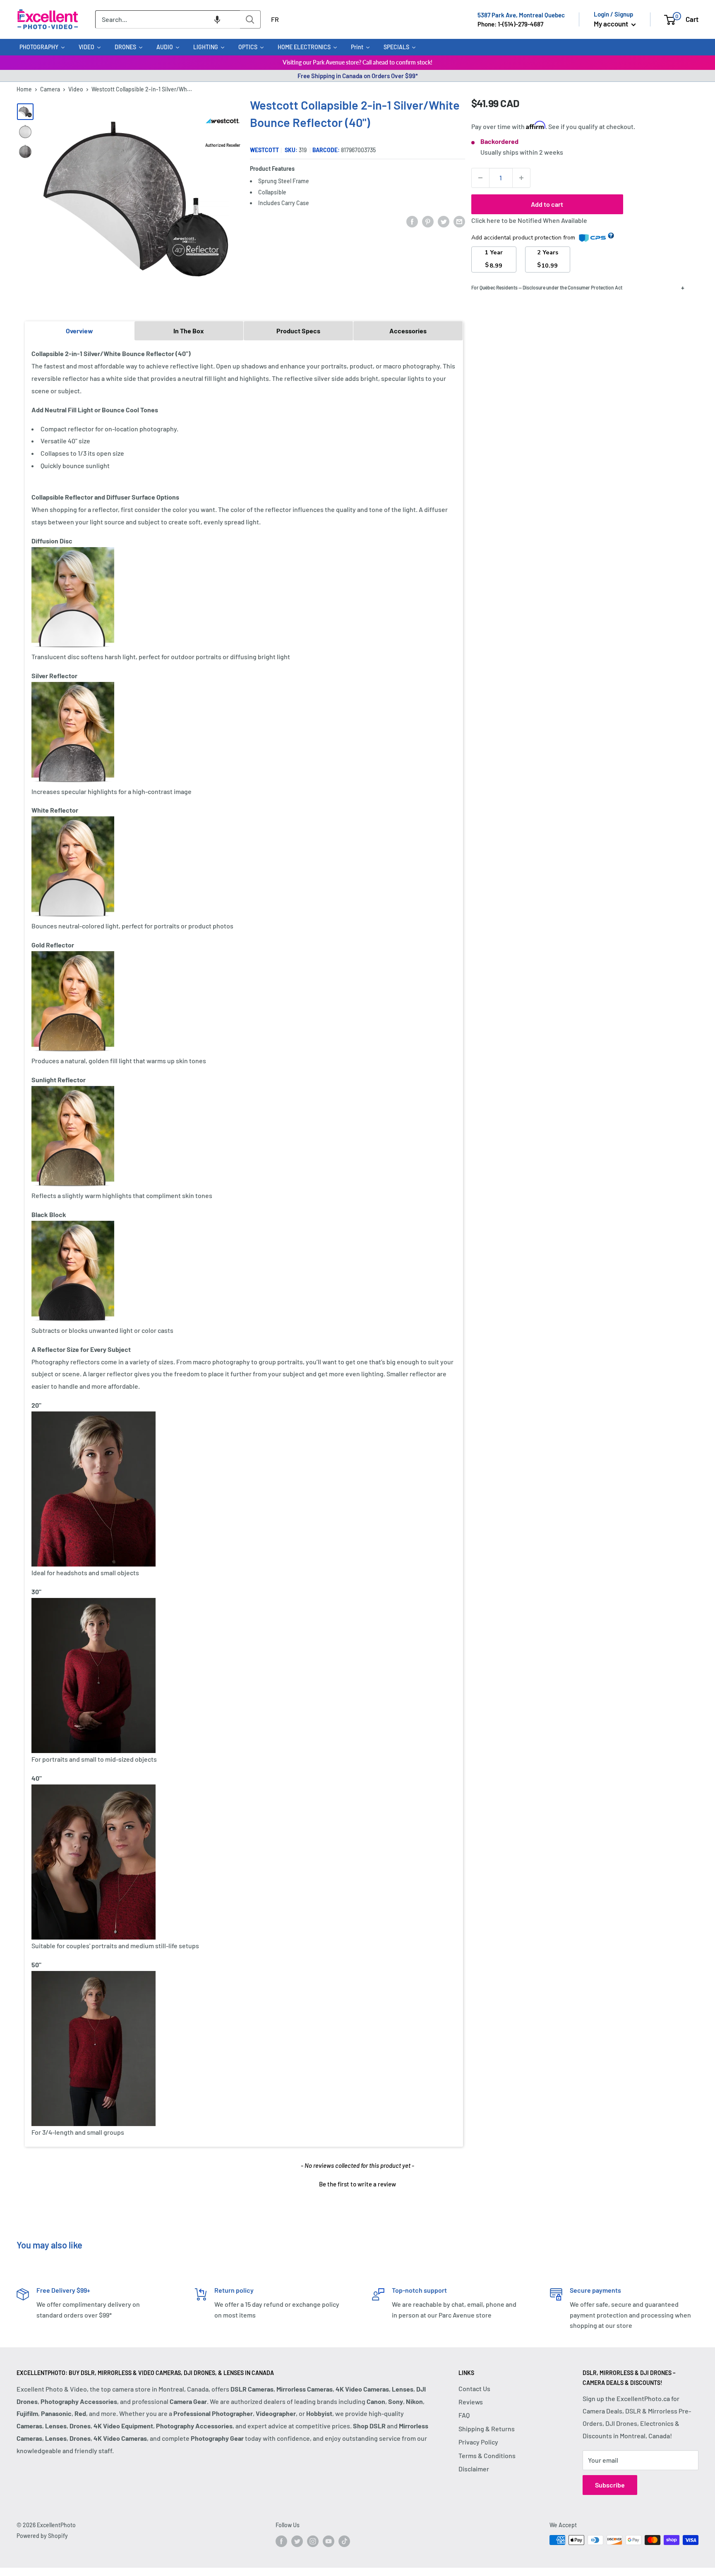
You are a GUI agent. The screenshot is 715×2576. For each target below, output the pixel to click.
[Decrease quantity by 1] (480, 178)
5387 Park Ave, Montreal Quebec (521, 15)
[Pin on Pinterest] (428, 221)
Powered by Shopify (42, 2536)
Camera (50, 89)
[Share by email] (459, 221)
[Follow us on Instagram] (313, 2541)
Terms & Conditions (487, 2455)
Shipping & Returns (487, 2429)
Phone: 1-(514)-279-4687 (510, 24)
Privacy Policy (478, 2442)
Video (76, 89)
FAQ (464, 2415)
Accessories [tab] (408, 331)
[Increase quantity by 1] (521, 178)
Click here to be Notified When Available (529, 220)
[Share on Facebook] (412, 221)
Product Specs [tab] (298, 331)
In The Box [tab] (189, 331)
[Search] (250, 19)
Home (24, 89)
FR (275, 19)
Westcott (264, 150)
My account (612, 24)
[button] (217, 19)
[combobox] (168, 19)
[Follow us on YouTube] (329, 2541)
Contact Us (474, 2388)
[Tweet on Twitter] (444, 221)
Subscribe (610, 2485)
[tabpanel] (244, 1243)
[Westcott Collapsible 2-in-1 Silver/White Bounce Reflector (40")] (25, 112)
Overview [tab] (79, 331)
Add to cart (547, 204)
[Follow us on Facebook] (281, 2541)
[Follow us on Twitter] (297, 2541)
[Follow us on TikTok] (344, 2541)
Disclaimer (474, 2469)
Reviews (471, 2402)
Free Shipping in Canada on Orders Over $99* (358, 76)
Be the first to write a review (357, 2184)
